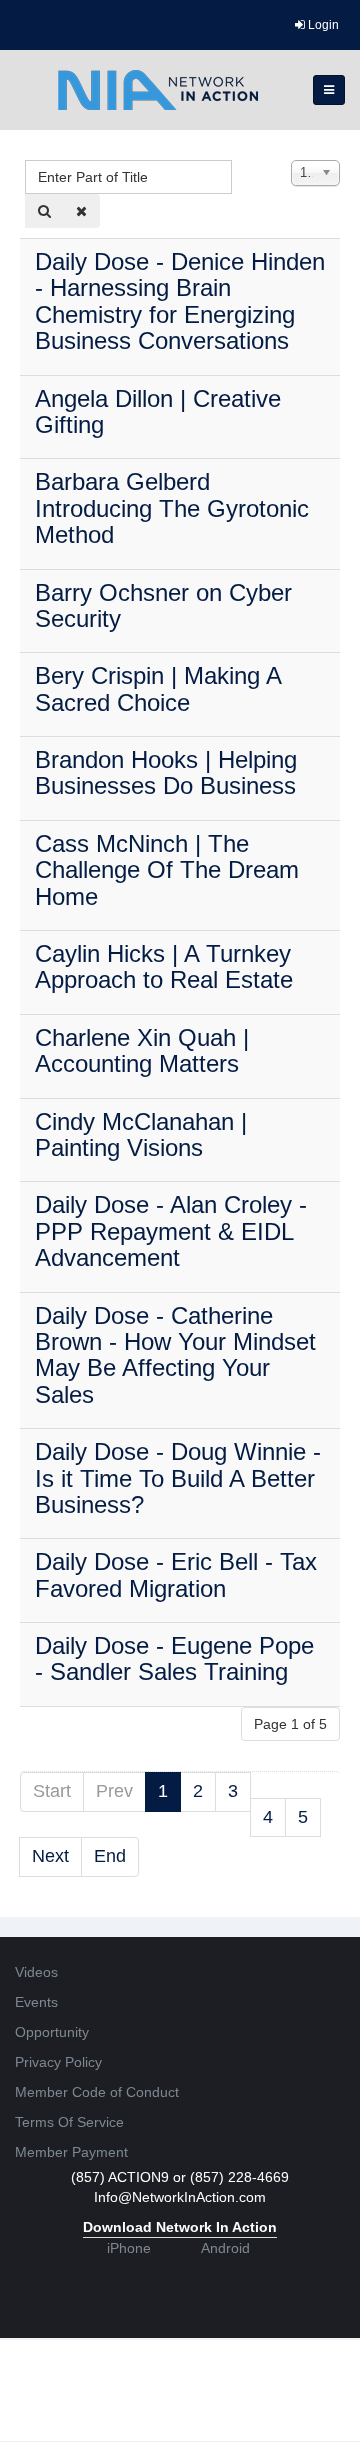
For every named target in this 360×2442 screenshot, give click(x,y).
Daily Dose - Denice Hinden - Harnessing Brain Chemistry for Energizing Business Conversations (180, 301)
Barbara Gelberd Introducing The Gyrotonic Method (172, 508)
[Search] (44, 211)
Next (50, 1856)
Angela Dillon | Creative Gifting (158, 411)
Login (322, 25)
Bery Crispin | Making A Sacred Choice (158, 688)
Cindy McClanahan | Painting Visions (141, 1134)
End (110, 1856)
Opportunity (52, 2032)
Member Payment (71, 2152)
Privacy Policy (58, 2062)
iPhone (129, 2248)
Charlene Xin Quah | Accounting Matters (142, 1050)
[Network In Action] (158, 90)
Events (36, 2002)
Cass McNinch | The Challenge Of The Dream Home (167, 870)
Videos (36, 1972)
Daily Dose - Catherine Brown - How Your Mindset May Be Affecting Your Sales (175, 1355)
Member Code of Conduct (97, 2092)
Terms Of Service (69, 2122)
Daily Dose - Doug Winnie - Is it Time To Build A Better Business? (178, 1478)
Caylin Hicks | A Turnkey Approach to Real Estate (164, 966)
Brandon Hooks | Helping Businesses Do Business (166, 772)
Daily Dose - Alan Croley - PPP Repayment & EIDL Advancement (171, 1231)
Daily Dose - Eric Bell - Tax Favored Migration (176, 1574)
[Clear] (81, 211)
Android (225, 2248)
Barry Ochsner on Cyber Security (163, 605)
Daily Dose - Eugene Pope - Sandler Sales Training (174, 1658)
